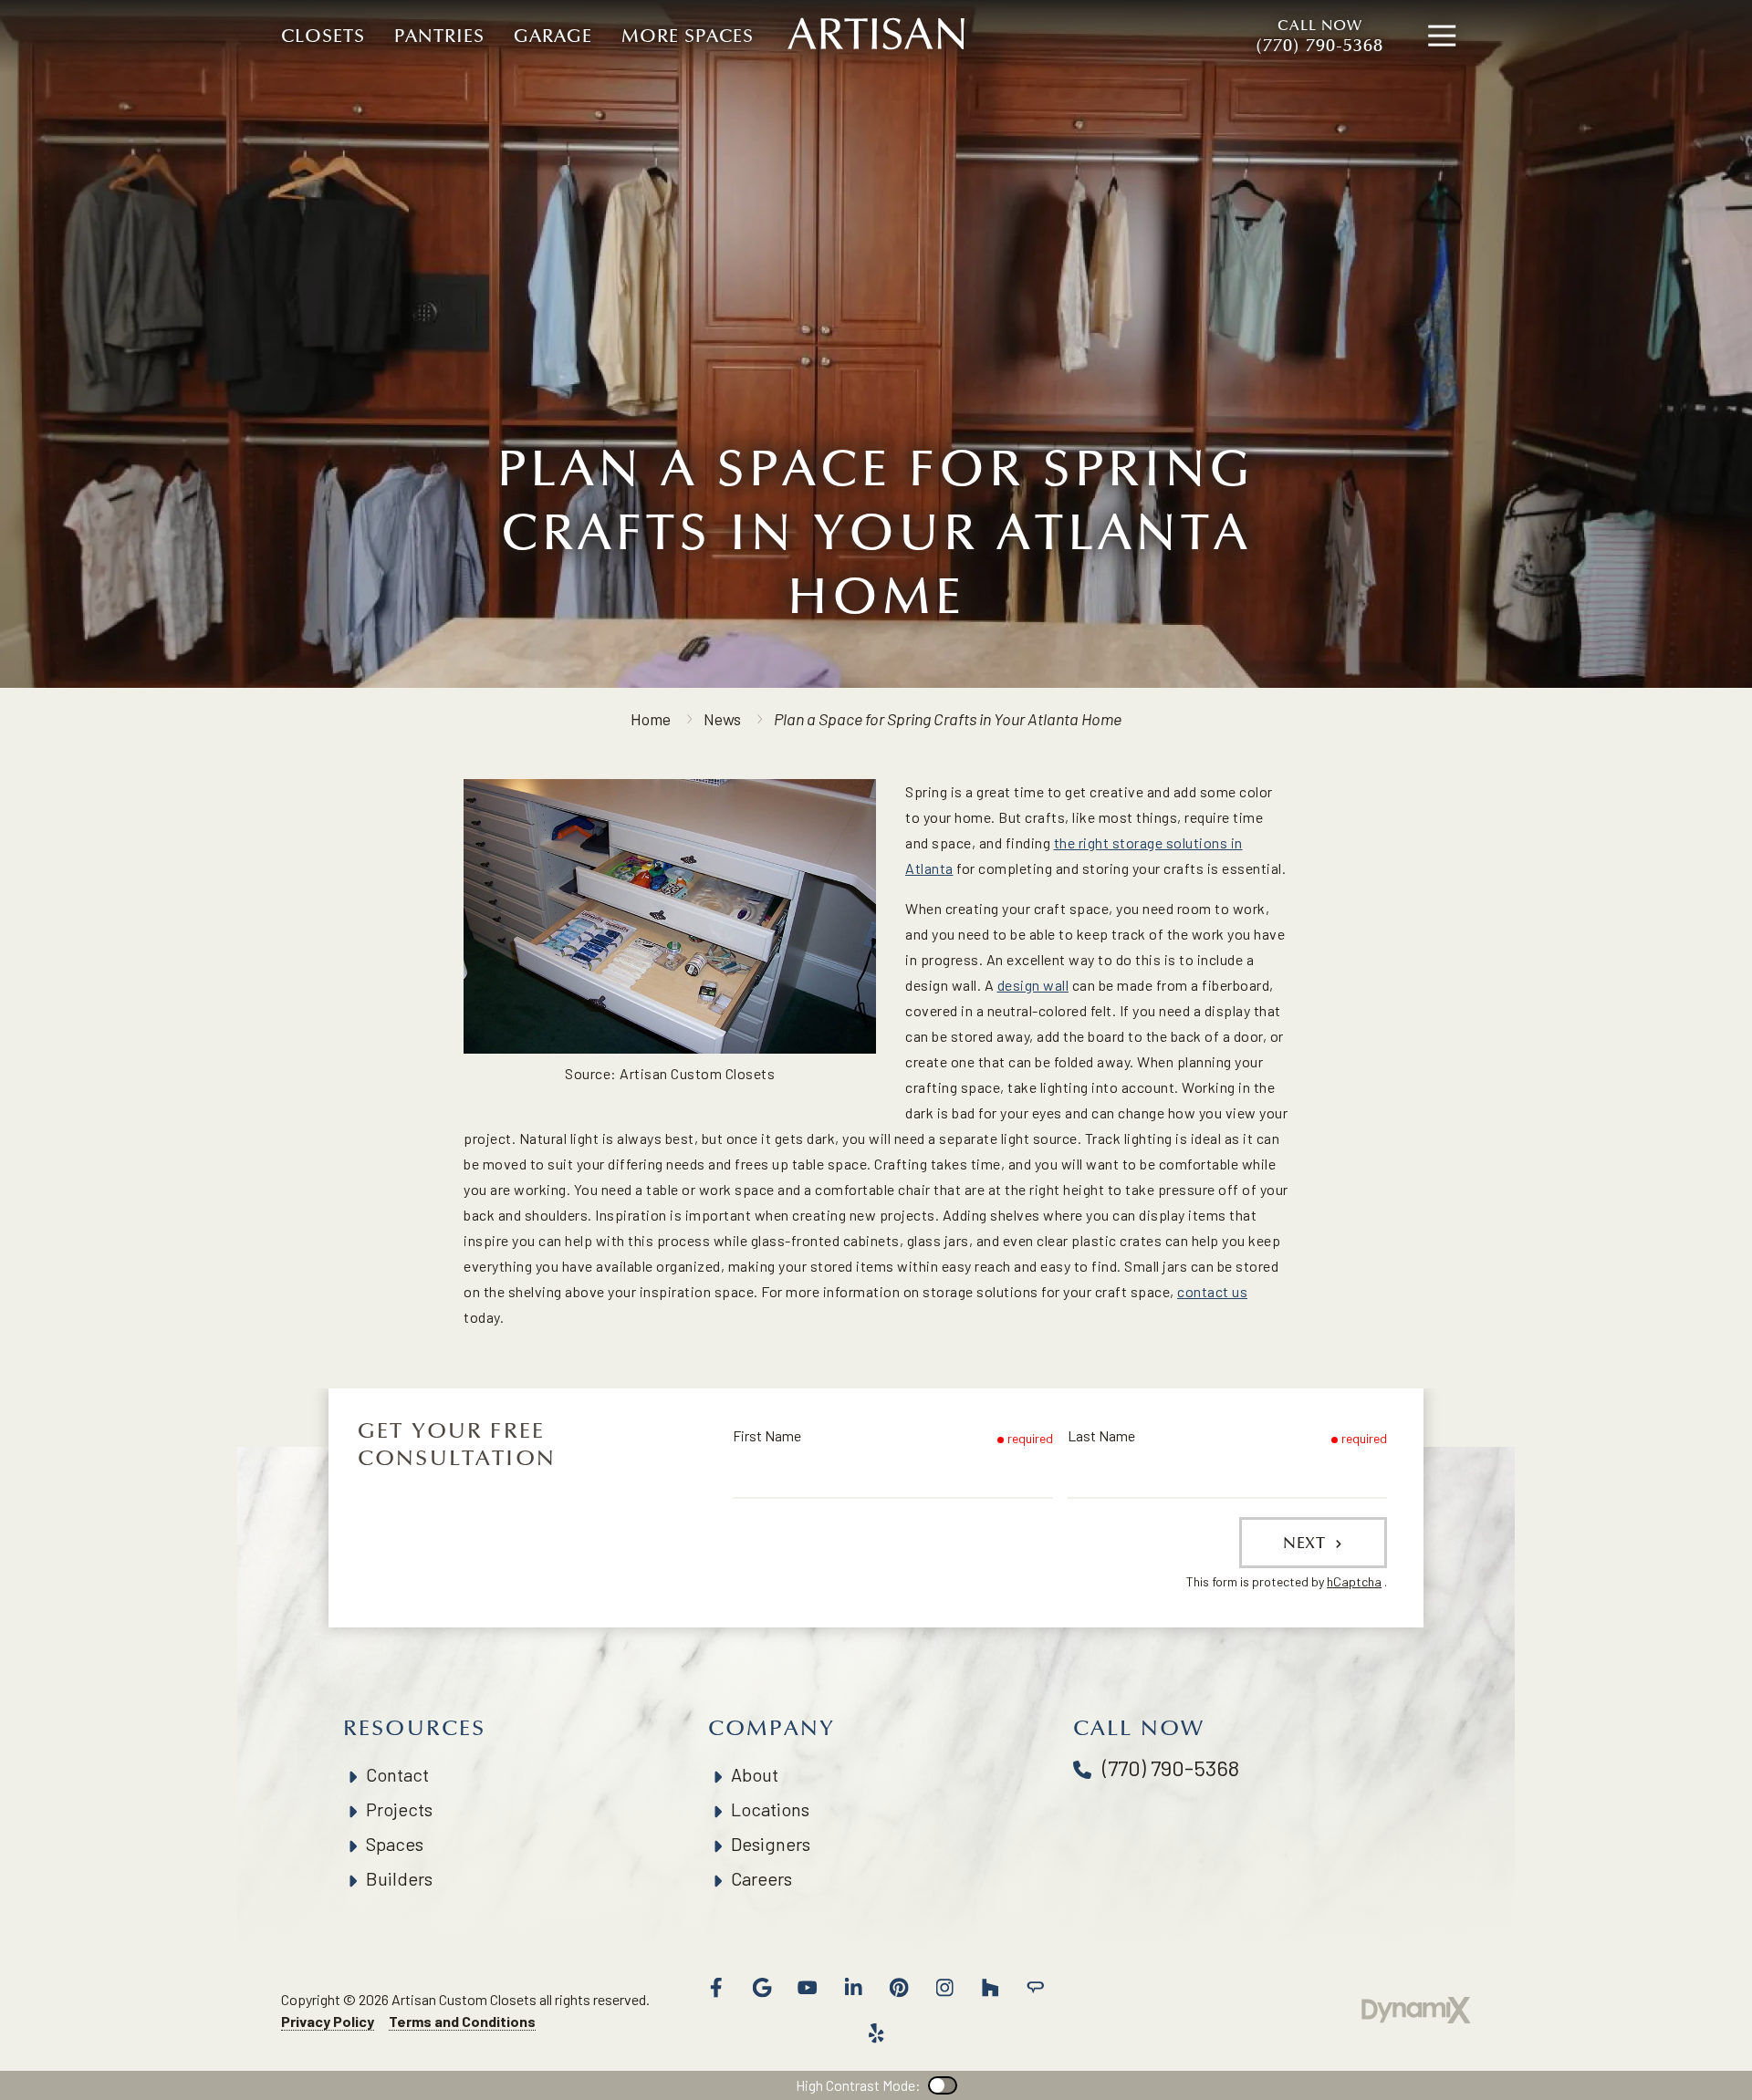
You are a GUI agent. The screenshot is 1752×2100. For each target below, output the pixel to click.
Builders (399, 1878)
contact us (1212, 1291)
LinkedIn (853, 1988)
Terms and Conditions (462, 2021)
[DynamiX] (1416, 2010)
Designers (771, 1844)
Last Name (1101, 1435)
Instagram (944, 1988)
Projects (399, 1809)
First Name (767, 1435)
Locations (770, 1809)
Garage (553, 36)
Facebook (716, 1988)
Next (1307, 1543)
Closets (323, 36)
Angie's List (1036, 1988)
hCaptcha (1354, 1581)
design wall (1033, 985)
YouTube (808, 1988)
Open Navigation (1442, 36)
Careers (761, 1878)
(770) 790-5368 (1319, 36)
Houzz (990, 1988)
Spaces (395, 1844)
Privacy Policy (328, 2021)
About (755, 1774)
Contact (397, 1774)
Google (762, 1988)
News (722, 719)
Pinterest (899, 1988)
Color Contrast (943, 2085)
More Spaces (688, 36)
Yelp (876, 2033)
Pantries (439, 36)
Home (651, 719)
